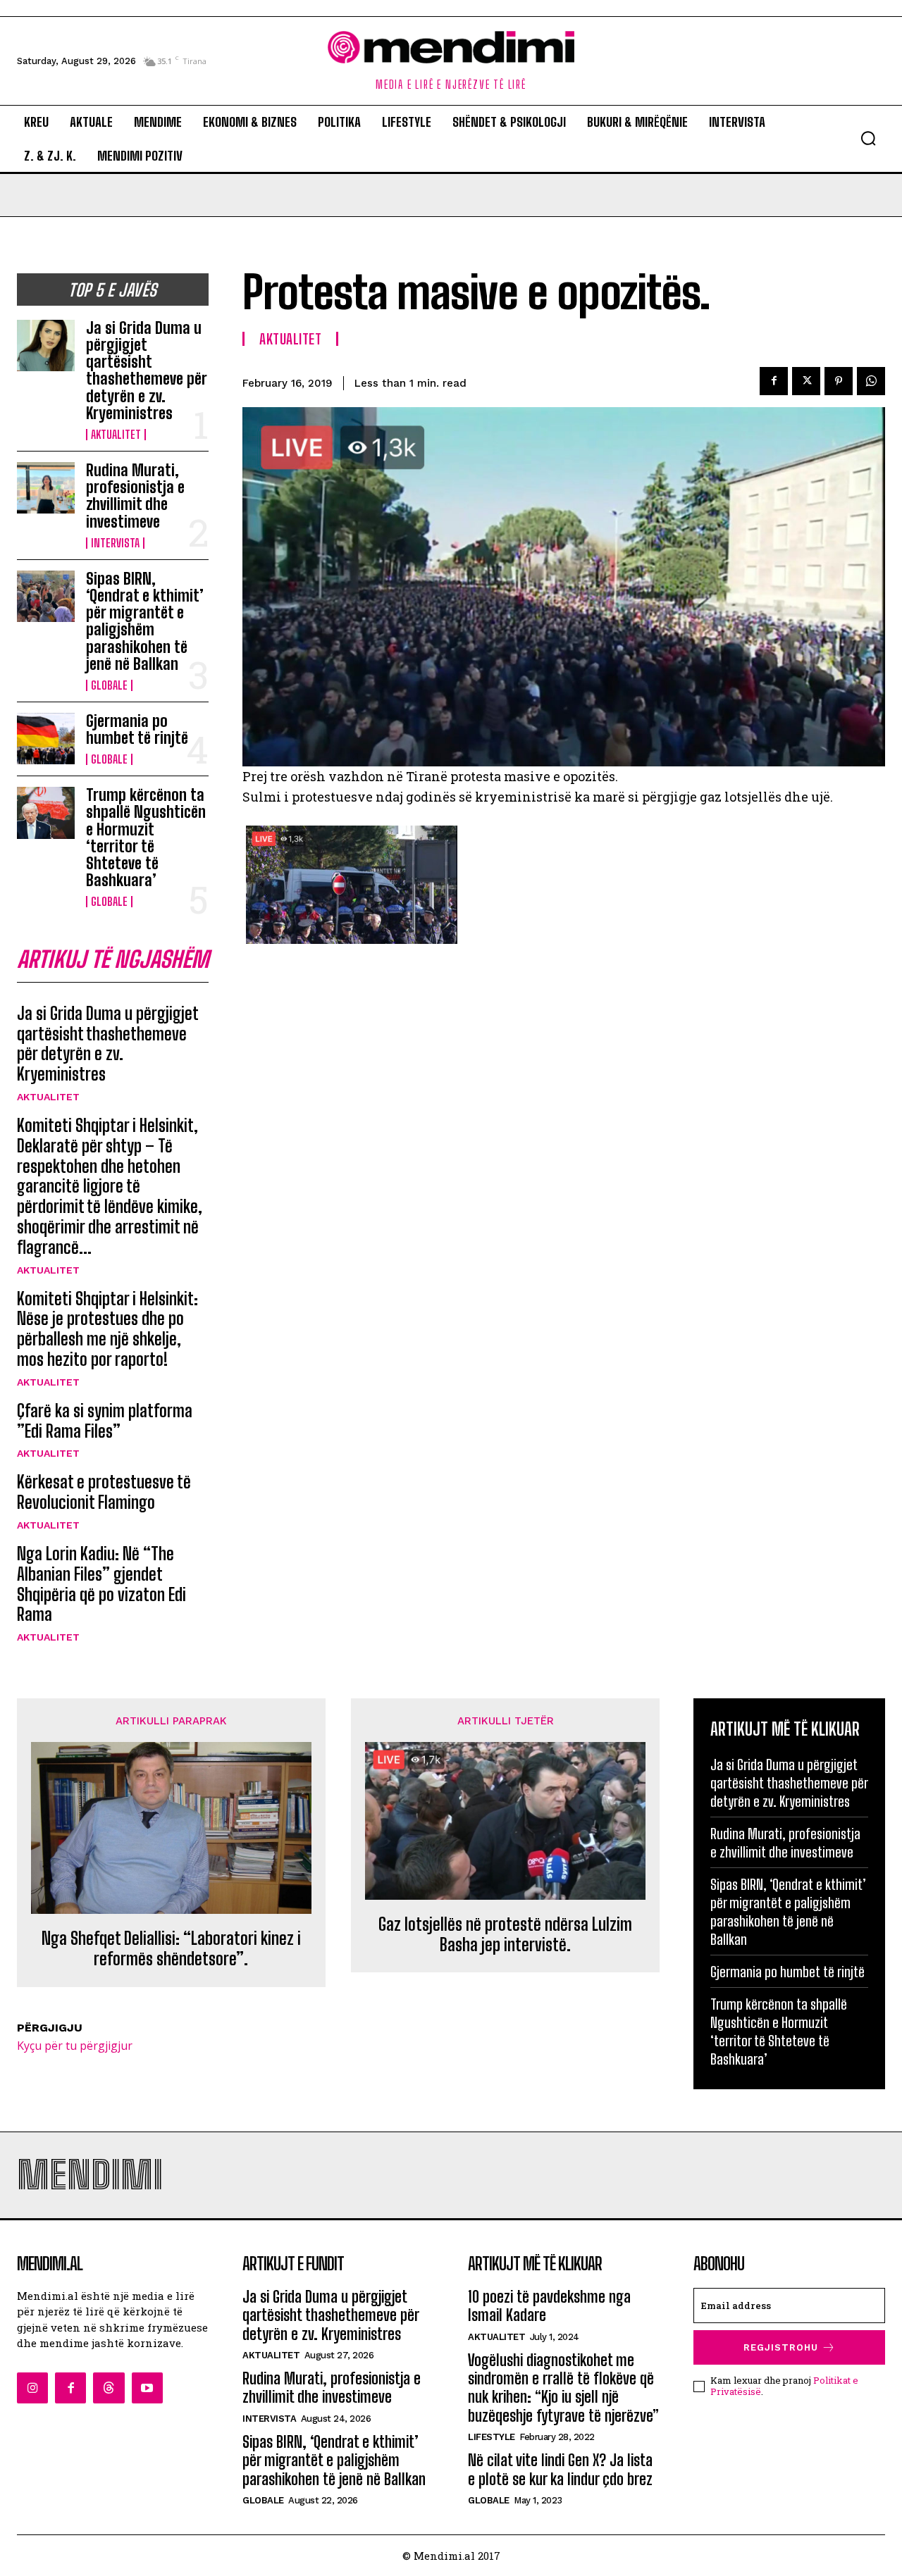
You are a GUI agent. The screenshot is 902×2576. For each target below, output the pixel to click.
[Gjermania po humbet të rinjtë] (46, 739)
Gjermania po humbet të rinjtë (137, 729)
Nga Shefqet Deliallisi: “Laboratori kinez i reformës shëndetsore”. (171, 1949)
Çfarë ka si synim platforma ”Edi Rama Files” (105, 1421)
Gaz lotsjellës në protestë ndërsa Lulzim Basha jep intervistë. (505, 1935)
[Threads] (109, 2388)
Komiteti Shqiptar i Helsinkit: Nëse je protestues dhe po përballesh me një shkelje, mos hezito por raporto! (107, 1329)
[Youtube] (147, 2388)
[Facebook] (774, 381)
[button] (868, 138)
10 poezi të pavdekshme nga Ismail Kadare (549, 2306)
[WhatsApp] (871, 381)
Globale (109, 685)
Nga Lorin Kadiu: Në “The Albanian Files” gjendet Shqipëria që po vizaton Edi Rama (101, 1584)
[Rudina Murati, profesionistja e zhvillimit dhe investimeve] (46, 488)
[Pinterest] (839, 381)
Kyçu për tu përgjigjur (75, 2046)
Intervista (115, 543)
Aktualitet (116, 435)
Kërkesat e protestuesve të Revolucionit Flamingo (104, 1492)
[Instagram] (32, 2388)
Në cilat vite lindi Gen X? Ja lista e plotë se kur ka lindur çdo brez (560, 2469)
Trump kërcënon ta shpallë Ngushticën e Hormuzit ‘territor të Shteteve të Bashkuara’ (146, 838)
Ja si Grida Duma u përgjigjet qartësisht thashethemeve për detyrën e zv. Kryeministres (147, 371)
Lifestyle (492, 2437)
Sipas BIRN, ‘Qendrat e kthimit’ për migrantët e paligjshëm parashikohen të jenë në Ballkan (145, 621)
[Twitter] (806, 381)
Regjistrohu (781, 2347)
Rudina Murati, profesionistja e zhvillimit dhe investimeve (135, 496)
